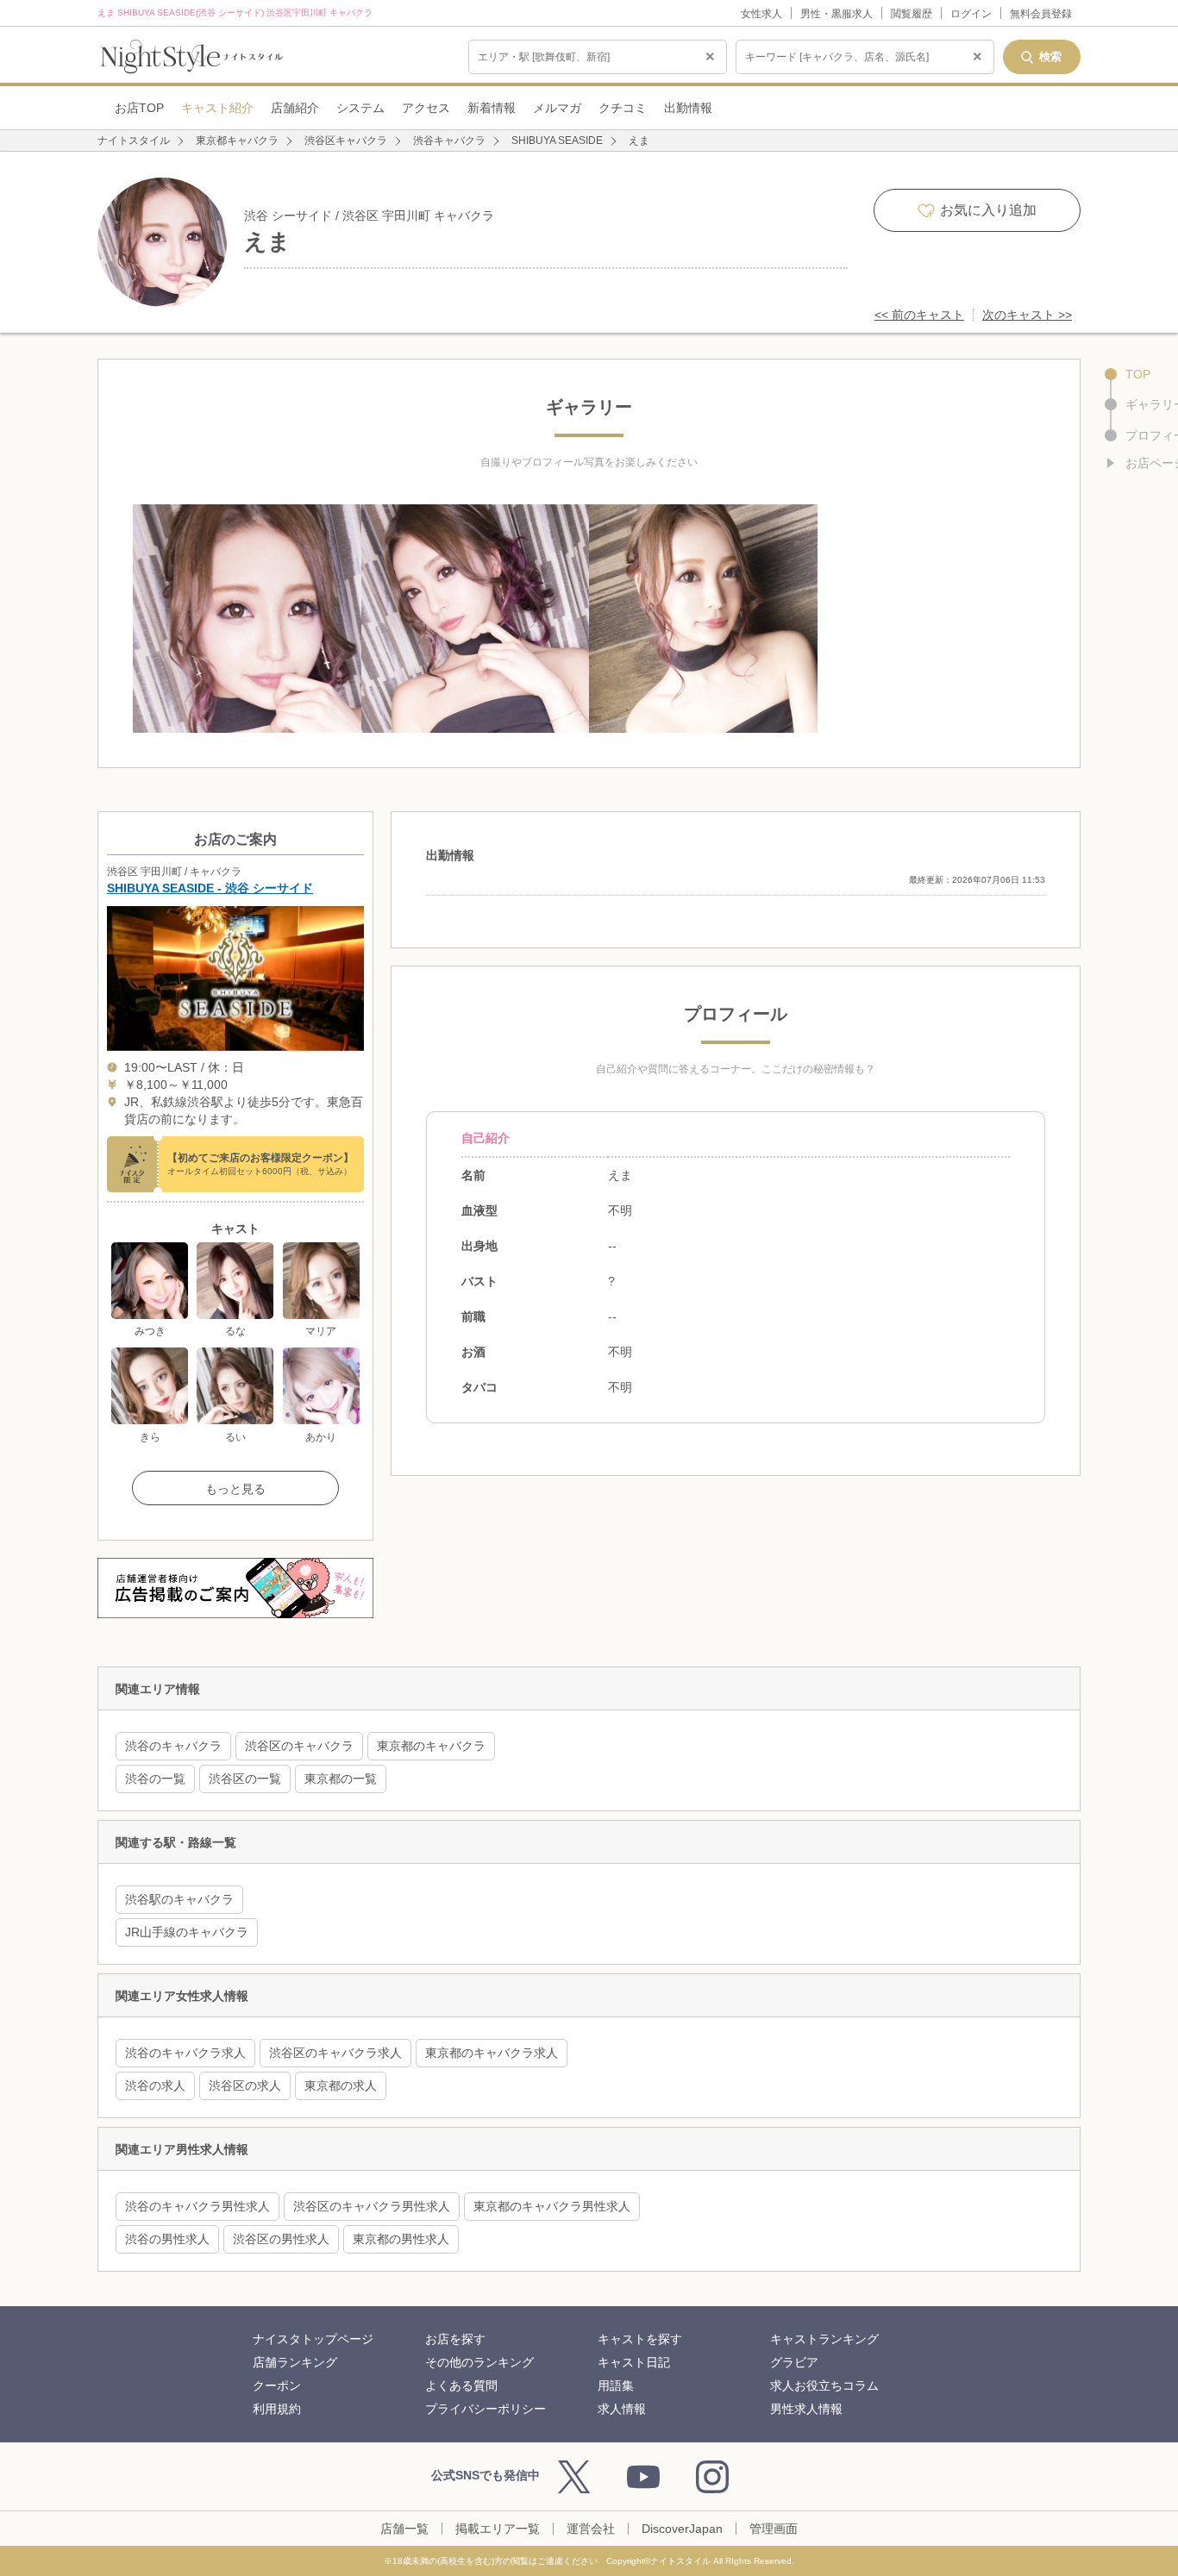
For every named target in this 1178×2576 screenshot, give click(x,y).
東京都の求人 (341, 2085)
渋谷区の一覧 (245, 1779)
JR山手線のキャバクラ (187, 1932)
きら (150, 1437)
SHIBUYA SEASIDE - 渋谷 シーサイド (210, 888)
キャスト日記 (634, 2362)
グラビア (794, 2362)
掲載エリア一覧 (498, 2529)
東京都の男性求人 (401, 2239)
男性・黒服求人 (837, 14)
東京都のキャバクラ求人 (492, 2053)
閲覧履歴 (912, 14)
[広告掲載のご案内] (235, 1588)
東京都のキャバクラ (431, 1746)
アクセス (426, 108)
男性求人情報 (806, 2409)
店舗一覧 (404, 2529)
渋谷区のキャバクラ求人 (335, 2053)
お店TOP (139, 108)
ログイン (971, 14)
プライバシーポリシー (486, 2409)
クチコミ (623, 108)
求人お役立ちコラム (824, 2385)
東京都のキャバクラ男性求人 (552, 2206)
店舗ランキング (295, 2362)
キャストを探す (640, 2339)
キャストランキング (824, 2339)
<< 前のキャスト (919, 315)
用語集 (616, 2385)
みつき (150, 1331)
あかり (321, 1437)
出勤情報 (688, 108)
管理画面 (774, 2529)
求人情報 (622, 2409)
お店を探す (455, 2339)
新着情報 (492, 108)
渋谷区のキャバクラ (299, 1746)
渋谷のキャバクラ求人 (185, 2053)
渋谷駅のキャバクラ (179, 1899)
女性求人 (761, 14)
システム (360, 108)
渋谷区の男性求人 (281, 2239)
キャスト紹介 (217, 108)
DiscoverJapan (682, 2529)
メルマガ (557, 108)
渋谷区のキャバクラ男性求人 (372, 2206)
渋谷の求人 (155, 2085)
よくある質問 (461, 2385)
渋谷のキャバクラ (173, 1746)
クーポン (277, 2385)
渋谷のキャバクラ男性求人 (197, 2206)
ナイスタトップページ (313, 2339)
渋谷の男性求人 (167, 2239)
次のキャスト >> (1027, 315)
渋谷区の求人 (245, 2085)
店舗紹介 (295, 108)
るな (235, 1331)
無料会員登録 (1041, 14)
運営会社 (591, 2529)
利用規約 (277, 2409)
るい (235, 1437)
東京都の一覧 (341, 1779)
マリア (321, 1331)
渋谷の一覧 (155, 1779)
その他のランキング (479, 2362)
